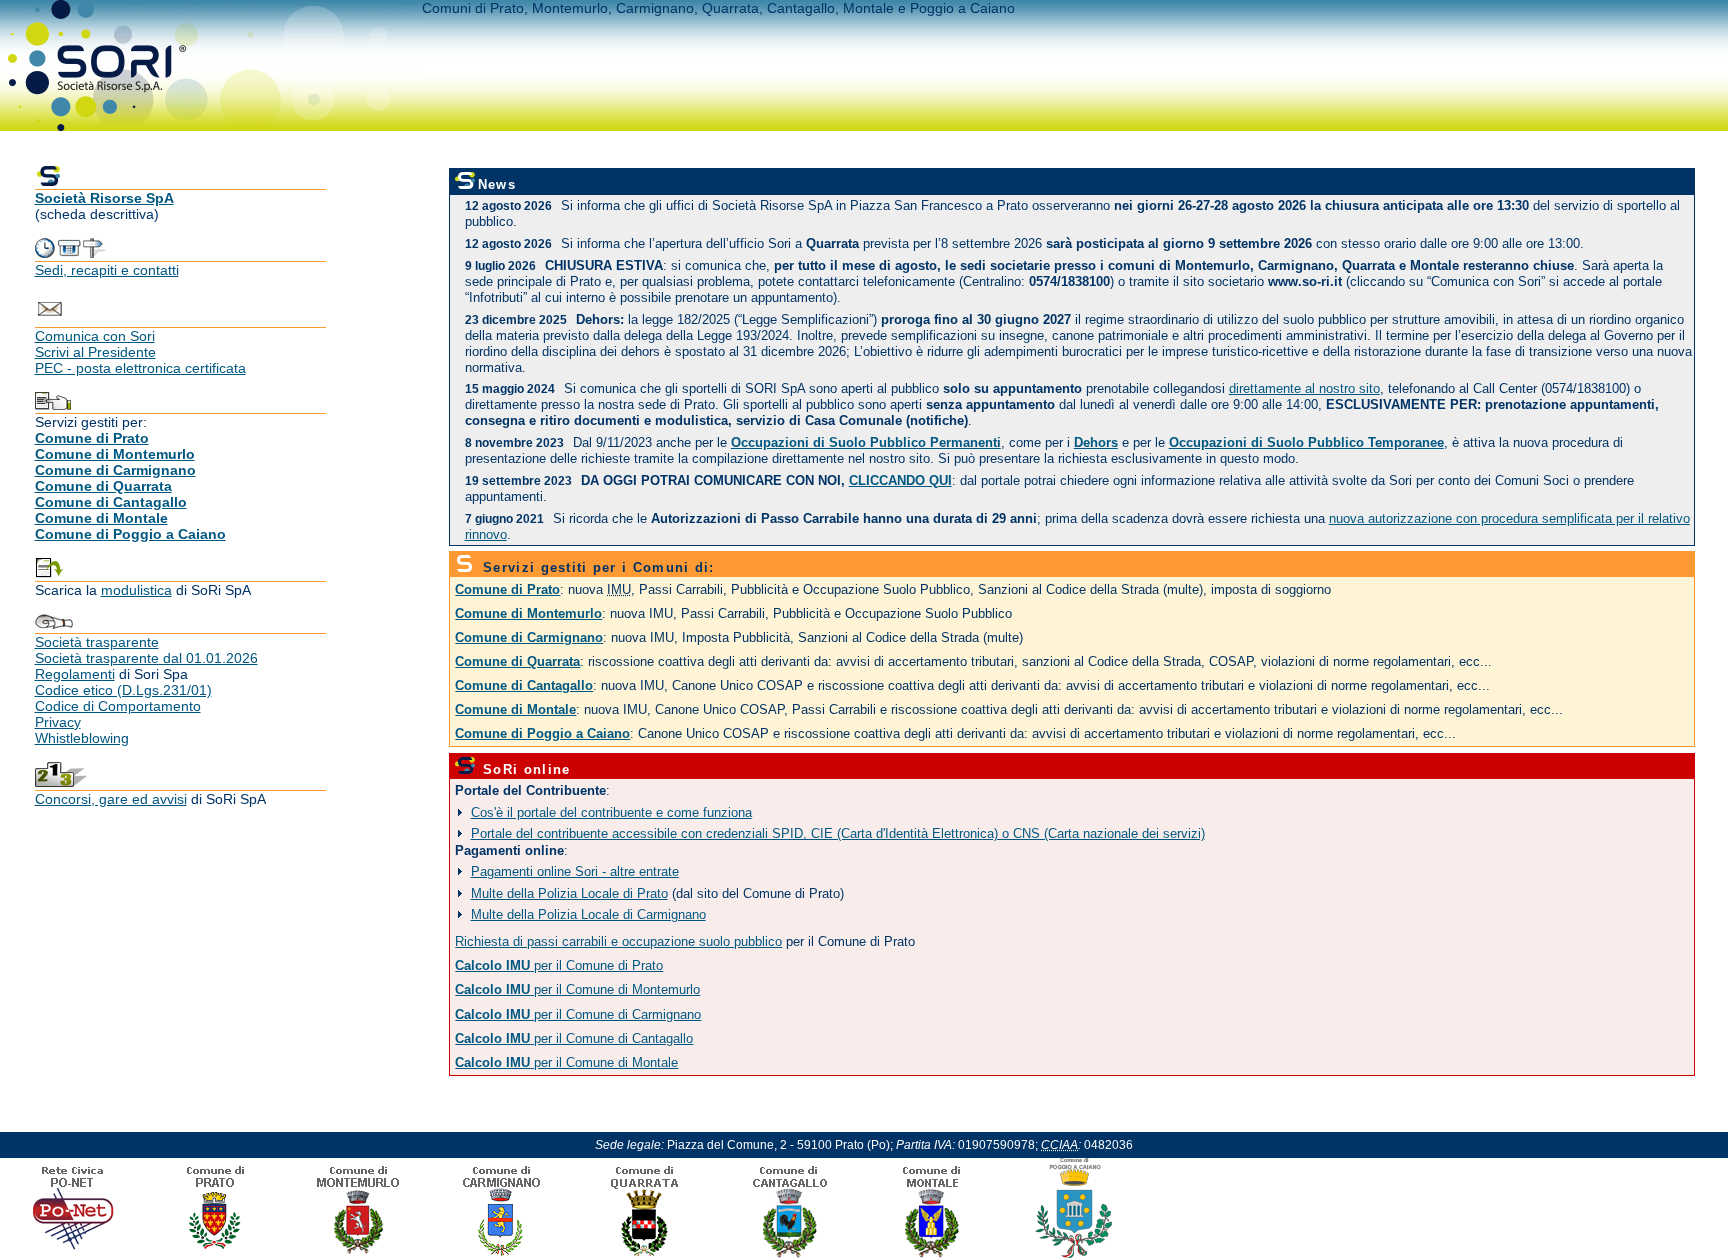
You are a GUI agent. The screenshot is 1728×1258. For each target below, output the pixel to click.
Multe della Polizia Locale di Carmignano (588, 914)
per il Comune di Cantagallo (574, 1039)
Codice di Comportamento (118, 706)
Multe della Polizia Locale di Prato (569, 893)
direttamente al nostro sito (1304, 389)
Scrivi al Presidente (95, 352)
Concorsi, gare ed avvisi (111, 799)
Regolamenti (75, 674)
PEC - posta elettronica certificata (140, 368)
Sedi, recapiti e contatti (107, 270)
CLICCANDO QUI (900, 481)
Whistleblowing (82, 738)
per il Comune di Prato (559, 966)
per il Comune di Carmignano (578, 1015)
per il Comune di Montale (566, 1063)
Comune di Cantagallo (111, 502)
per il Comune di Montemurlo (577, 990)
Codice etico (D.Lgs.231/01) (123, 690)
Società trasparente (97, 642)
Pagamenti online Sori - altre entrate (575, 871)
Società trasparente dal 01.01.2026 (146, 658)
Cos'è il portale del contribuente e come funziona (611, 812)
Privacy (58, 722)
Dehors (1096, 443)
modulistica (136, 590)
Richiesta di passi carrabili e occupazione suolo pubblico (618, 942)
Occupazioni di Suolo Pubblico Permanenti (866, 443)
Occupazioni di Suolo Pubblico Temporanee (1306, 443)
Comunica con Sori (95, 336)
